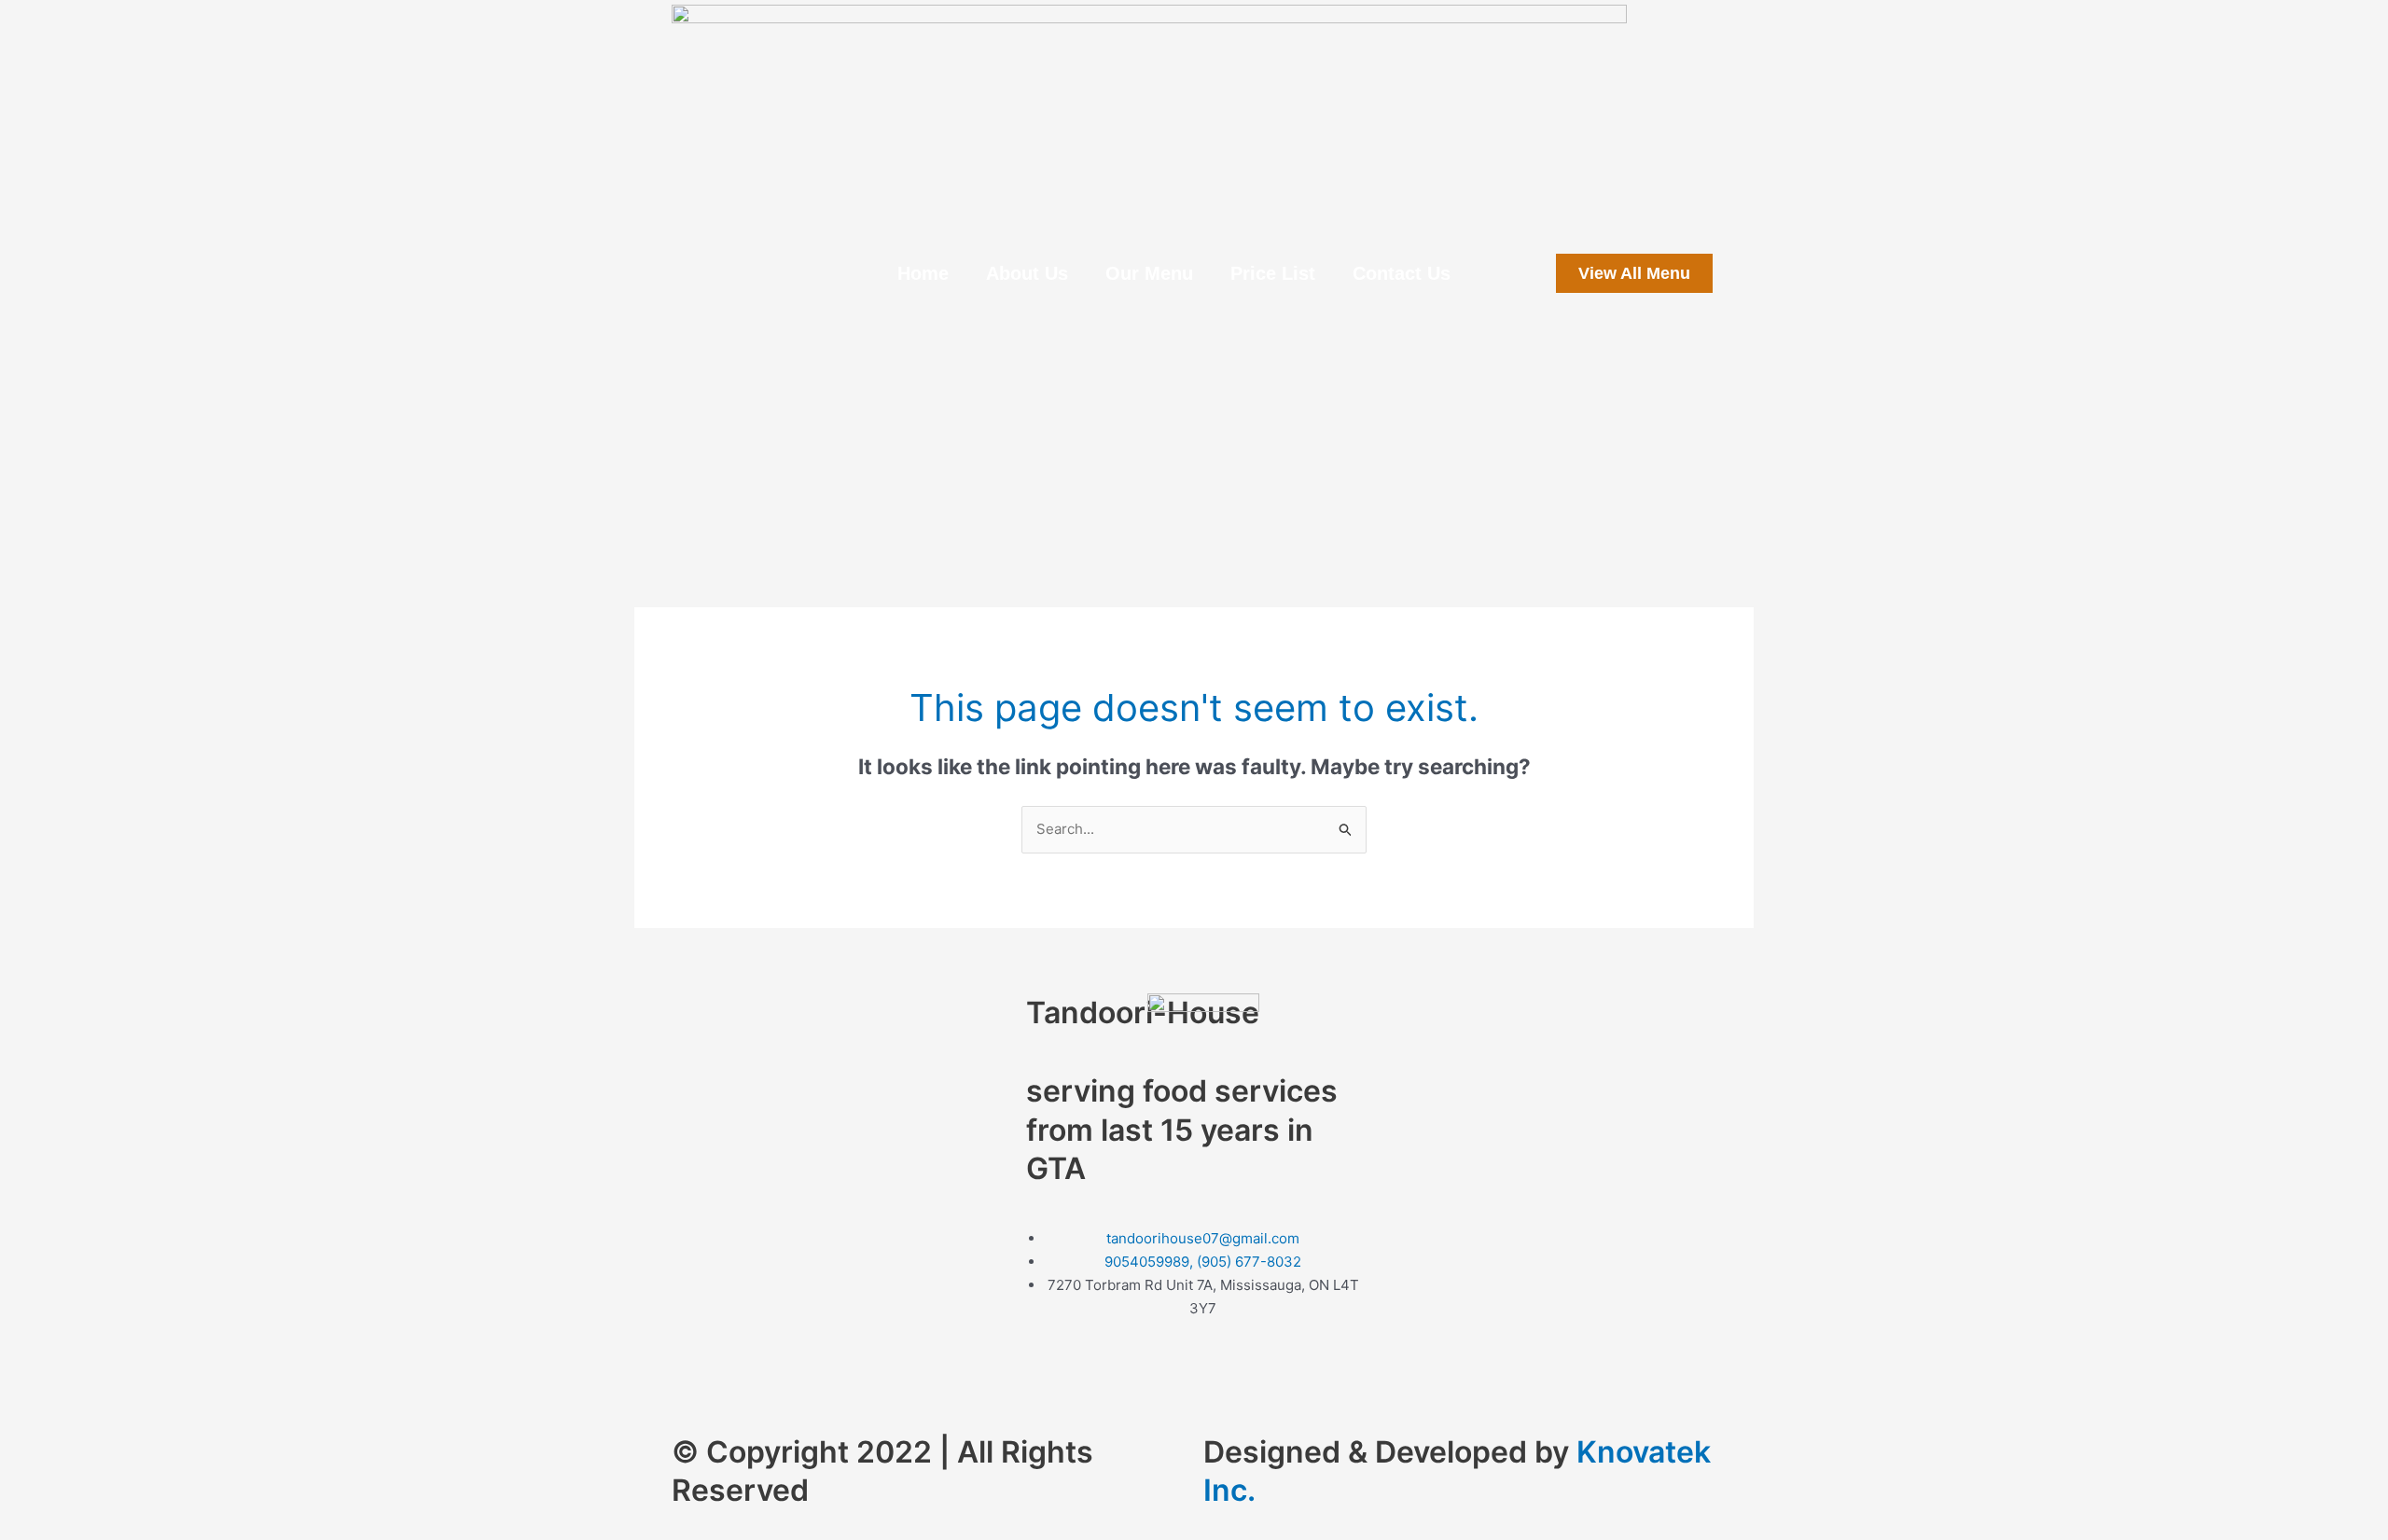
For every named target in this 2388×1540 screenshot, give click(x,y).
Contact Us (1402, 273)
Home (923, 273)
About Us (1027, 273)
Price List (1273, 273)
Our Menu (1149, 273)
